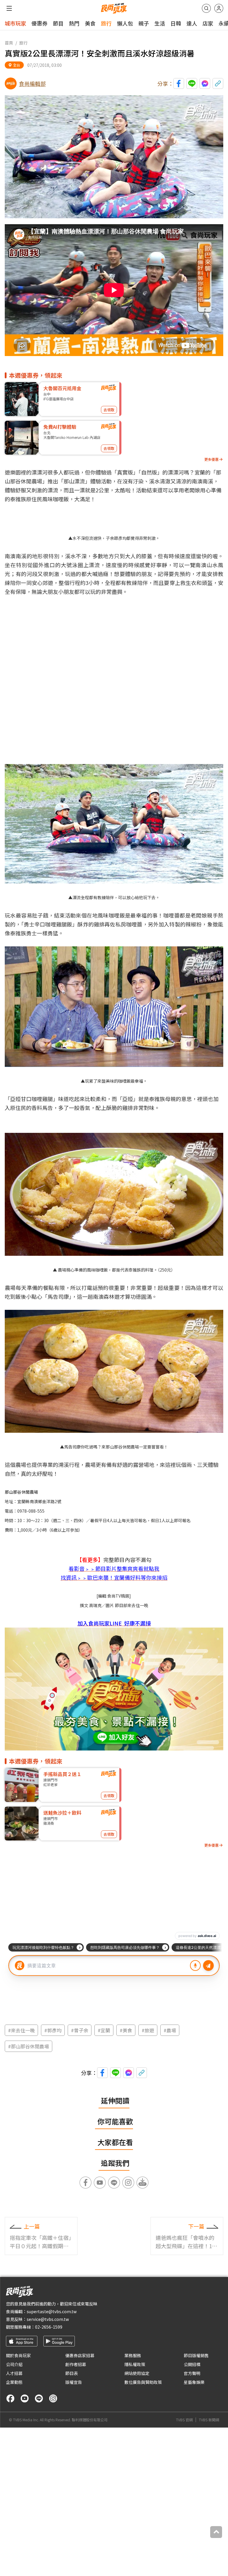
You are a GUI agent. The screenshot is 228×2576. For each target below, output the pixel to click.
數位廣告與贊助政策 (143, 2382)
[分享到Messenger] (205, 83)
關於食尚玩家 (18, 2355)
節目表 (72, 2373)
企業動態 (14, 2382)
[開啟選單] (9, 8)
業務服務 (133, 2355)
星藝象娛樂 (194, 2382)
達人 (192, 23)
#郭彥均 (53, 2030)
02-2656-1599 (49, 2327)
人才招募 (14, 2373)
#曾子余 (80, 2030)
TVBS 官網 (184, 2420)
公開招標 (192, 2364)
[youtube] (25, 2398)
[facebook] (10, 2398)
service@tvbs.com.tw (48, 2319)
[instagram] (53, 2398)
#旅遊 (148, 2030)
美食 (90, 23)
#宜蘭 (104, 2030)
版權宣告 (74, 2382)
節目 (58, 23)
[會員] (219, 8)
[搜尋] (206, 8)
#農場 (170, 2030)
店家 (208, 23)
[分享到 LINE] (192, 83)
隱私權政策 (135, 2364)
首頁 (9, 43)
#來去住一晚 (21, 2030)
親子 (144, 23)
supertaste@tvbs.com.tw (52, 2311)
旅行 (106, 23)
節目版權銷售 (196, 2355)
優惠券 (39, 23)
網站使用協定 (137, 2373)
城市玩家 (15, 23)
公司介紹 (14, 2364)
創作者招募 (76, 2364)
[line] (39, 2398)
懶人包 (125, 23)
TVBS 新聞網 (209, 2420)
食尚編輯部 (32, 83)
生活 (160, 23)
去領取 (109, 410)
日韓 (176, 23)
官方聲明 (192, 2373)
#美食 (126, 2030)
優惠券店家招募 (80, 2355)
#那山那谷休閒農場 (28, 2046)
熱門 (74, 23)
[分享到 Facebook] (179, 83)
